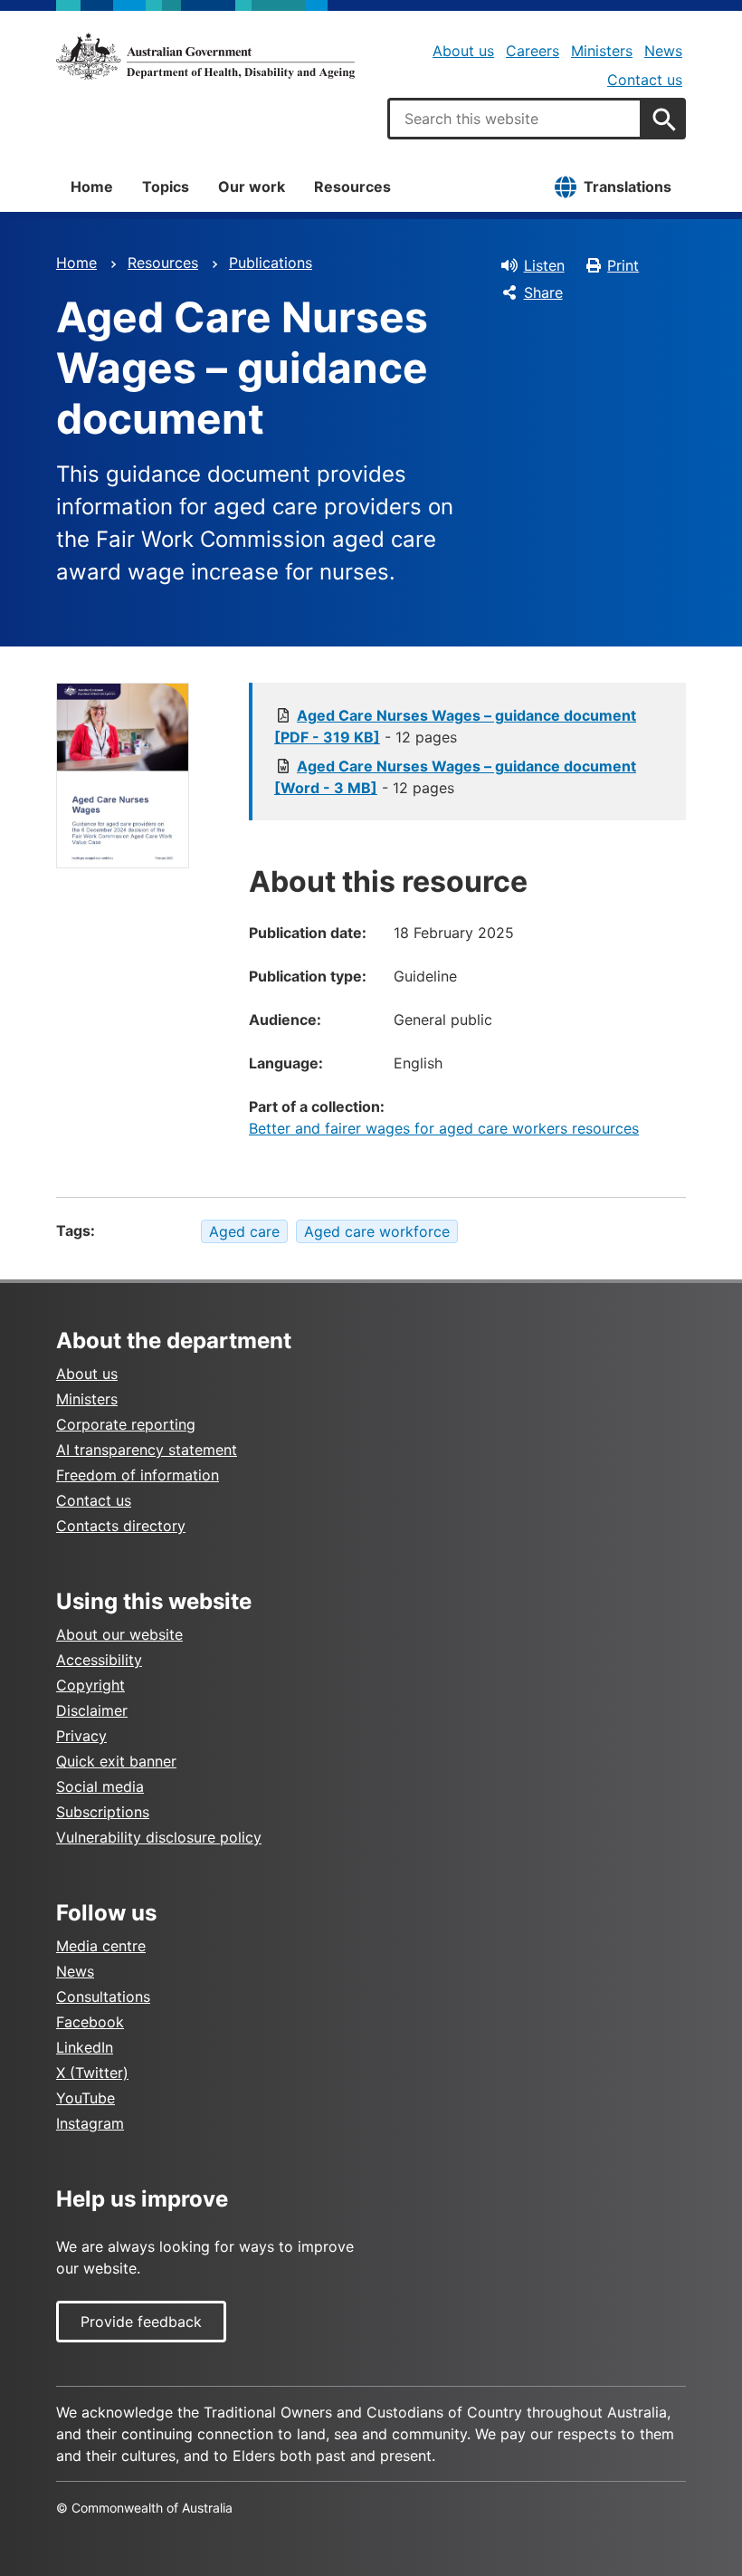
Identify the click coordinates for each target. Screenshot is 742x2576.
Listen (544, 265)
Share (543, 292)
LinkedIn (85, 2047)
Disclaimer (92, 1710)
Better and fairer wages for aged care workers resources (444, 1128)
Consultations (103, 1997)
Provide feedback (141, 2322)
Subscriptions (103, 1812)
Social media (100, 1786)
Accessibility (99, 1660)
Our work (252, 187)
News (663, 51)
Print (623, 265)
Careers (533, 51)
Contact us (645, 80)
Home (92, 187)
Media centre (101, 1946)
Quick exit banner (116, 1761)
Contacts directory (121, 1526)
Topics (166, 187)
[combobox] (515, 119)
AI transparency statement (147, 1450)
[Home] (205, 56)
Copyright (90, 1685)
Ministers (602, 51)
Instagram (90, 2123)
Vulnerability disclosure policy (159, 1837)
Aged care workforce (377, 1231)
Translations (628, 187)
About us (463, 51)
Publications (271, 263)
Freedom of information (138, 1475)
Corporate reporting (126, 1424)
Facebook (90, 2022)
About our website (119, 1634)
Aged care (244, 1231)
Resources (352, 187)
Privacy (81, 1736)
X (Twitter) (92, 2073)
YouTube (86, 2098)
